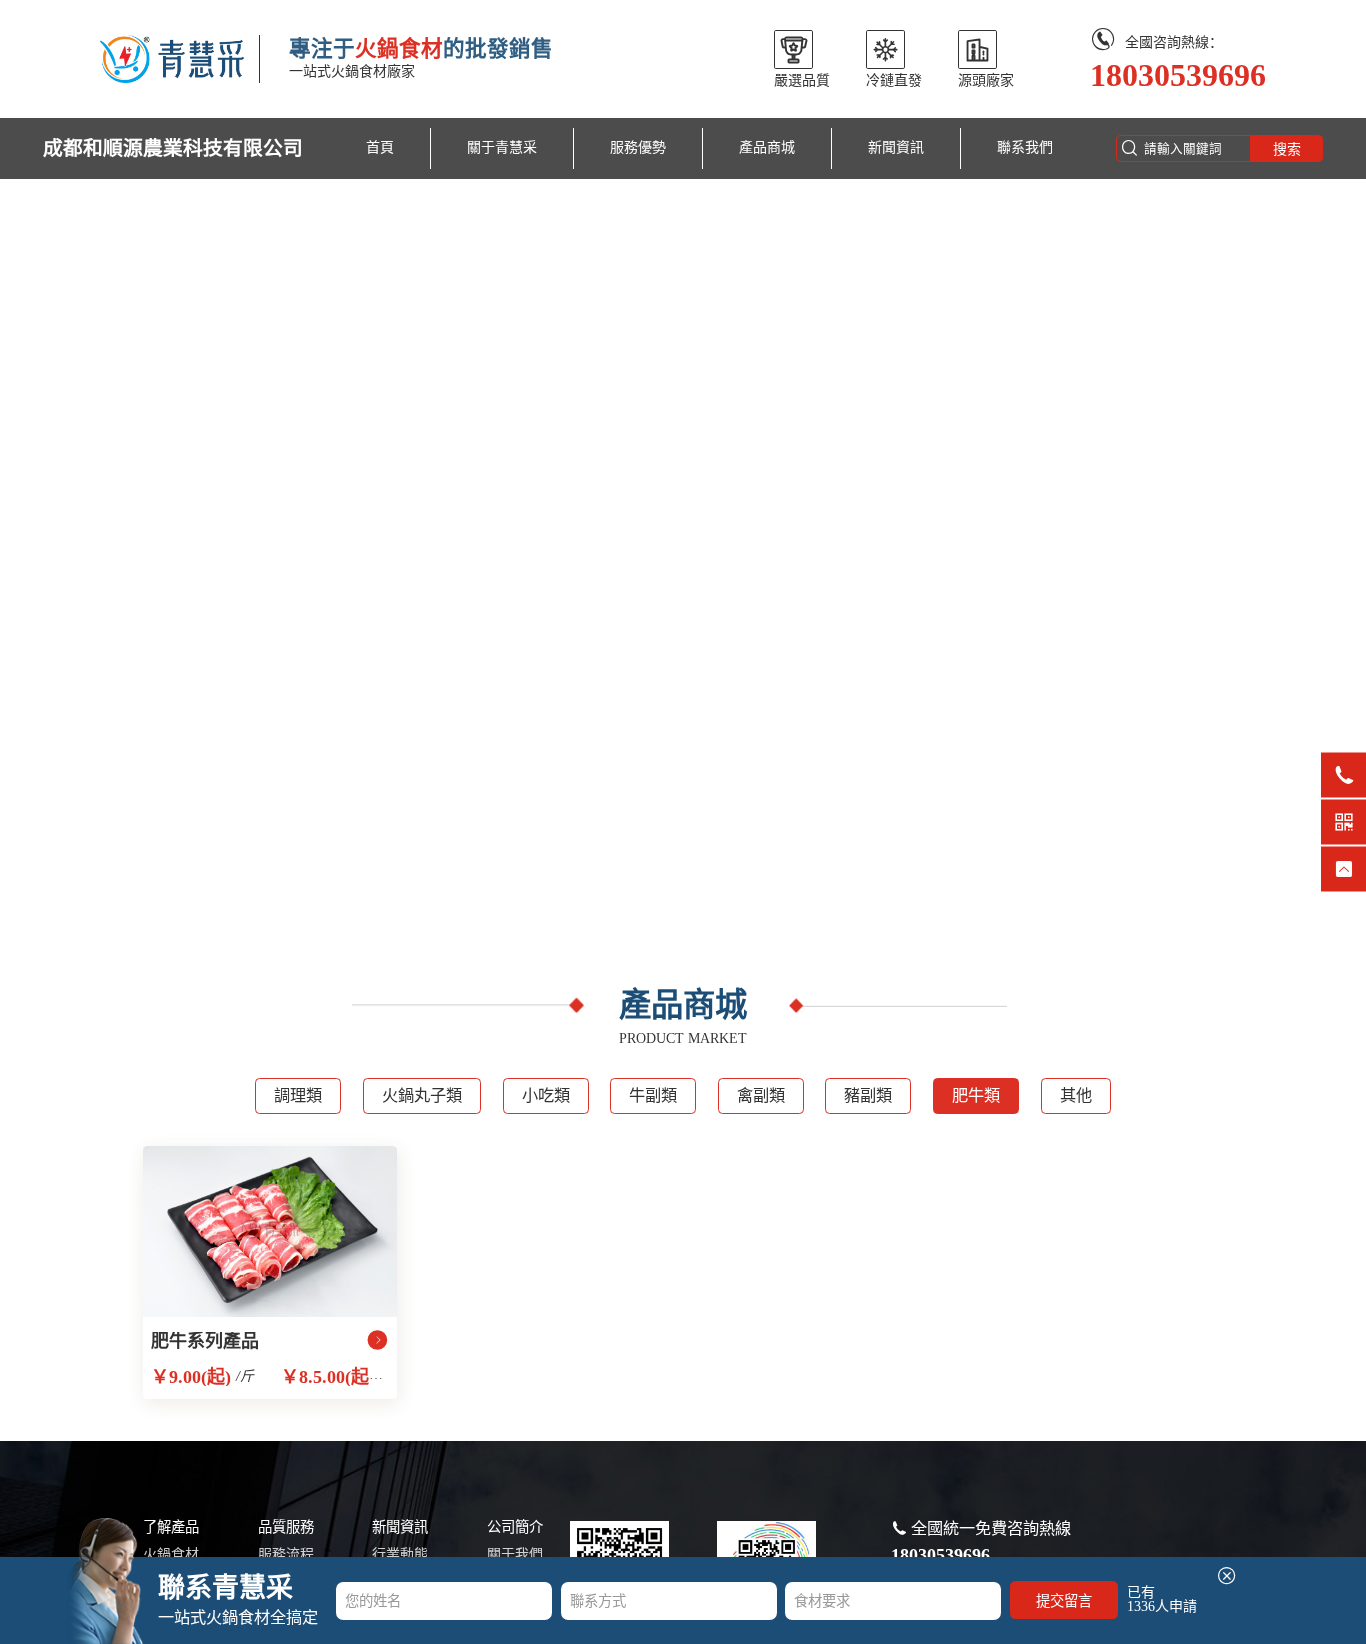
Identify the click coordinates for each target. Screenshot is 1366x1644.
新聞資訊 (896, 147)
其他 (1076, 1096)
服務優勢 (638, 147)
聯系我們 (1025, 147)
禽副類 (761, 1096)
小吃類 (546, 1096)
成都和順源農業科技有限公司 (173, 148)
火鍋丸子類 (422, 1096)
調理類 (298, 1096)
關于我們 (515, 1554)
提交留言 (1064, 1601)
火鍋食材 (171, 1554)
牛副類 (653, 1096)
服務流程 (286, 1554)
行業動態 (400, 1554)
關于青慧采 (502, 147)
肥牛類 (976, 1096)
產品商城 (767, 147)
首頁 (380, 147)
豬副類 (868, 1096)
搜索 (1287, 149)
